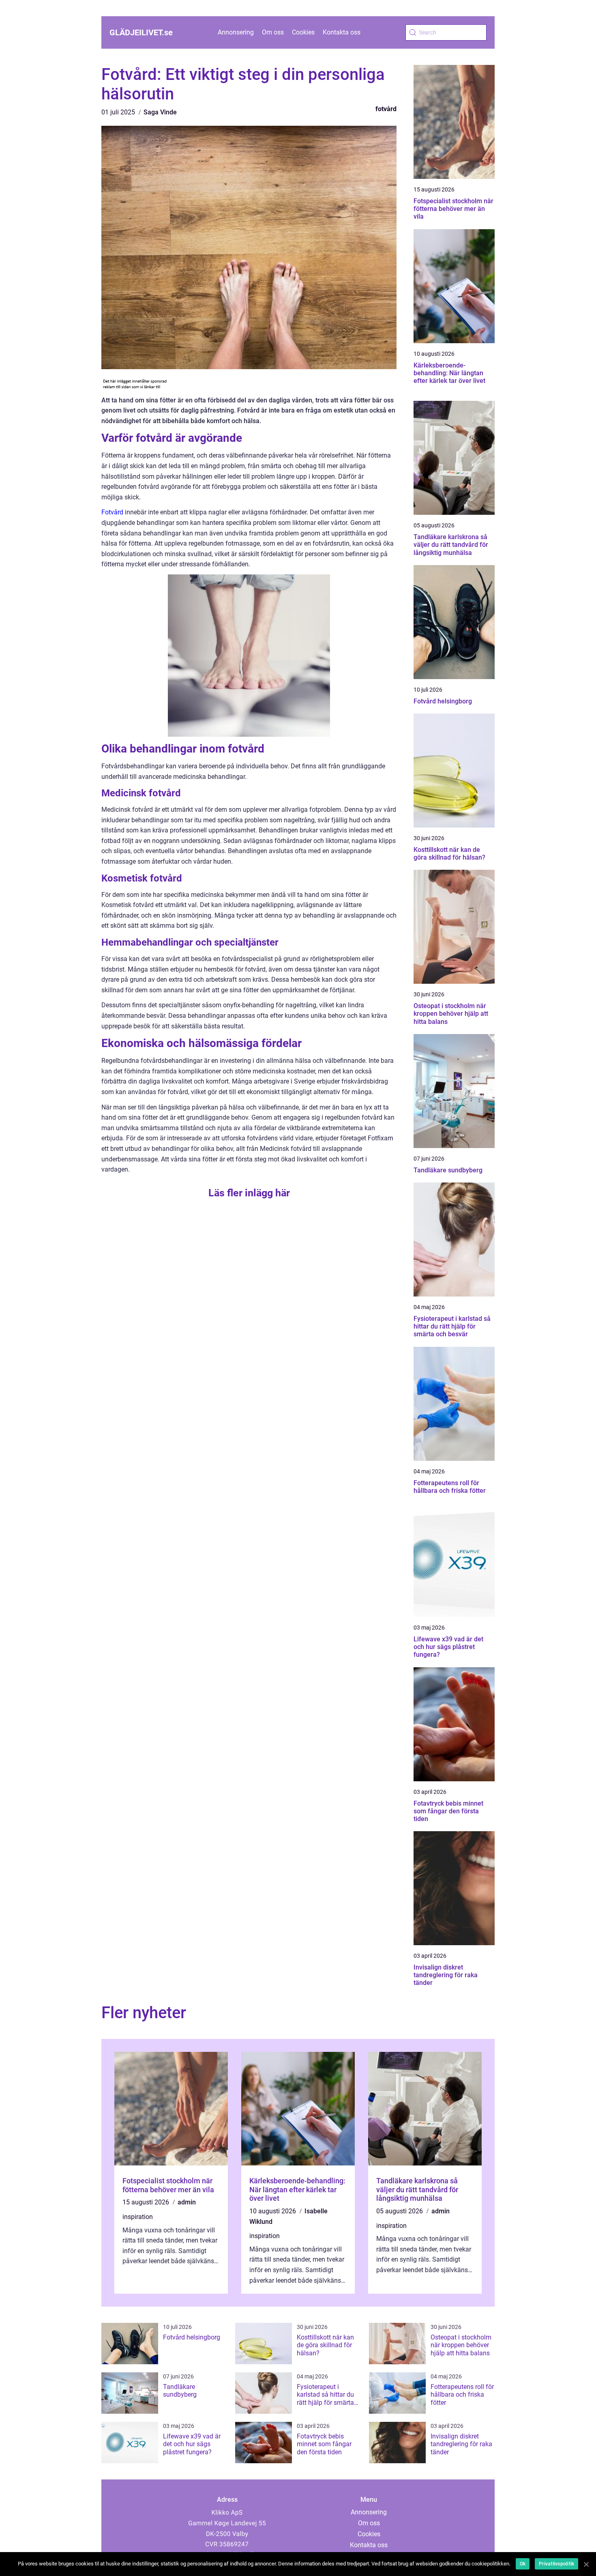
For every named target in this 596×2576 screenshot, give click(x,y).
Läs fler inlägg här (249, 1193)
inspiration (138, 2217)
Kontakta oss (342, 32)
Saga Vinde (160, 112)
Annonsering (236, 32)
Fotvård (112, 512)
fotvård (386, 109)
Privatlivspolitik (556, 2564)
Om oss (273, 32)
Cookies (303, 32)
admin (187, 2202)
